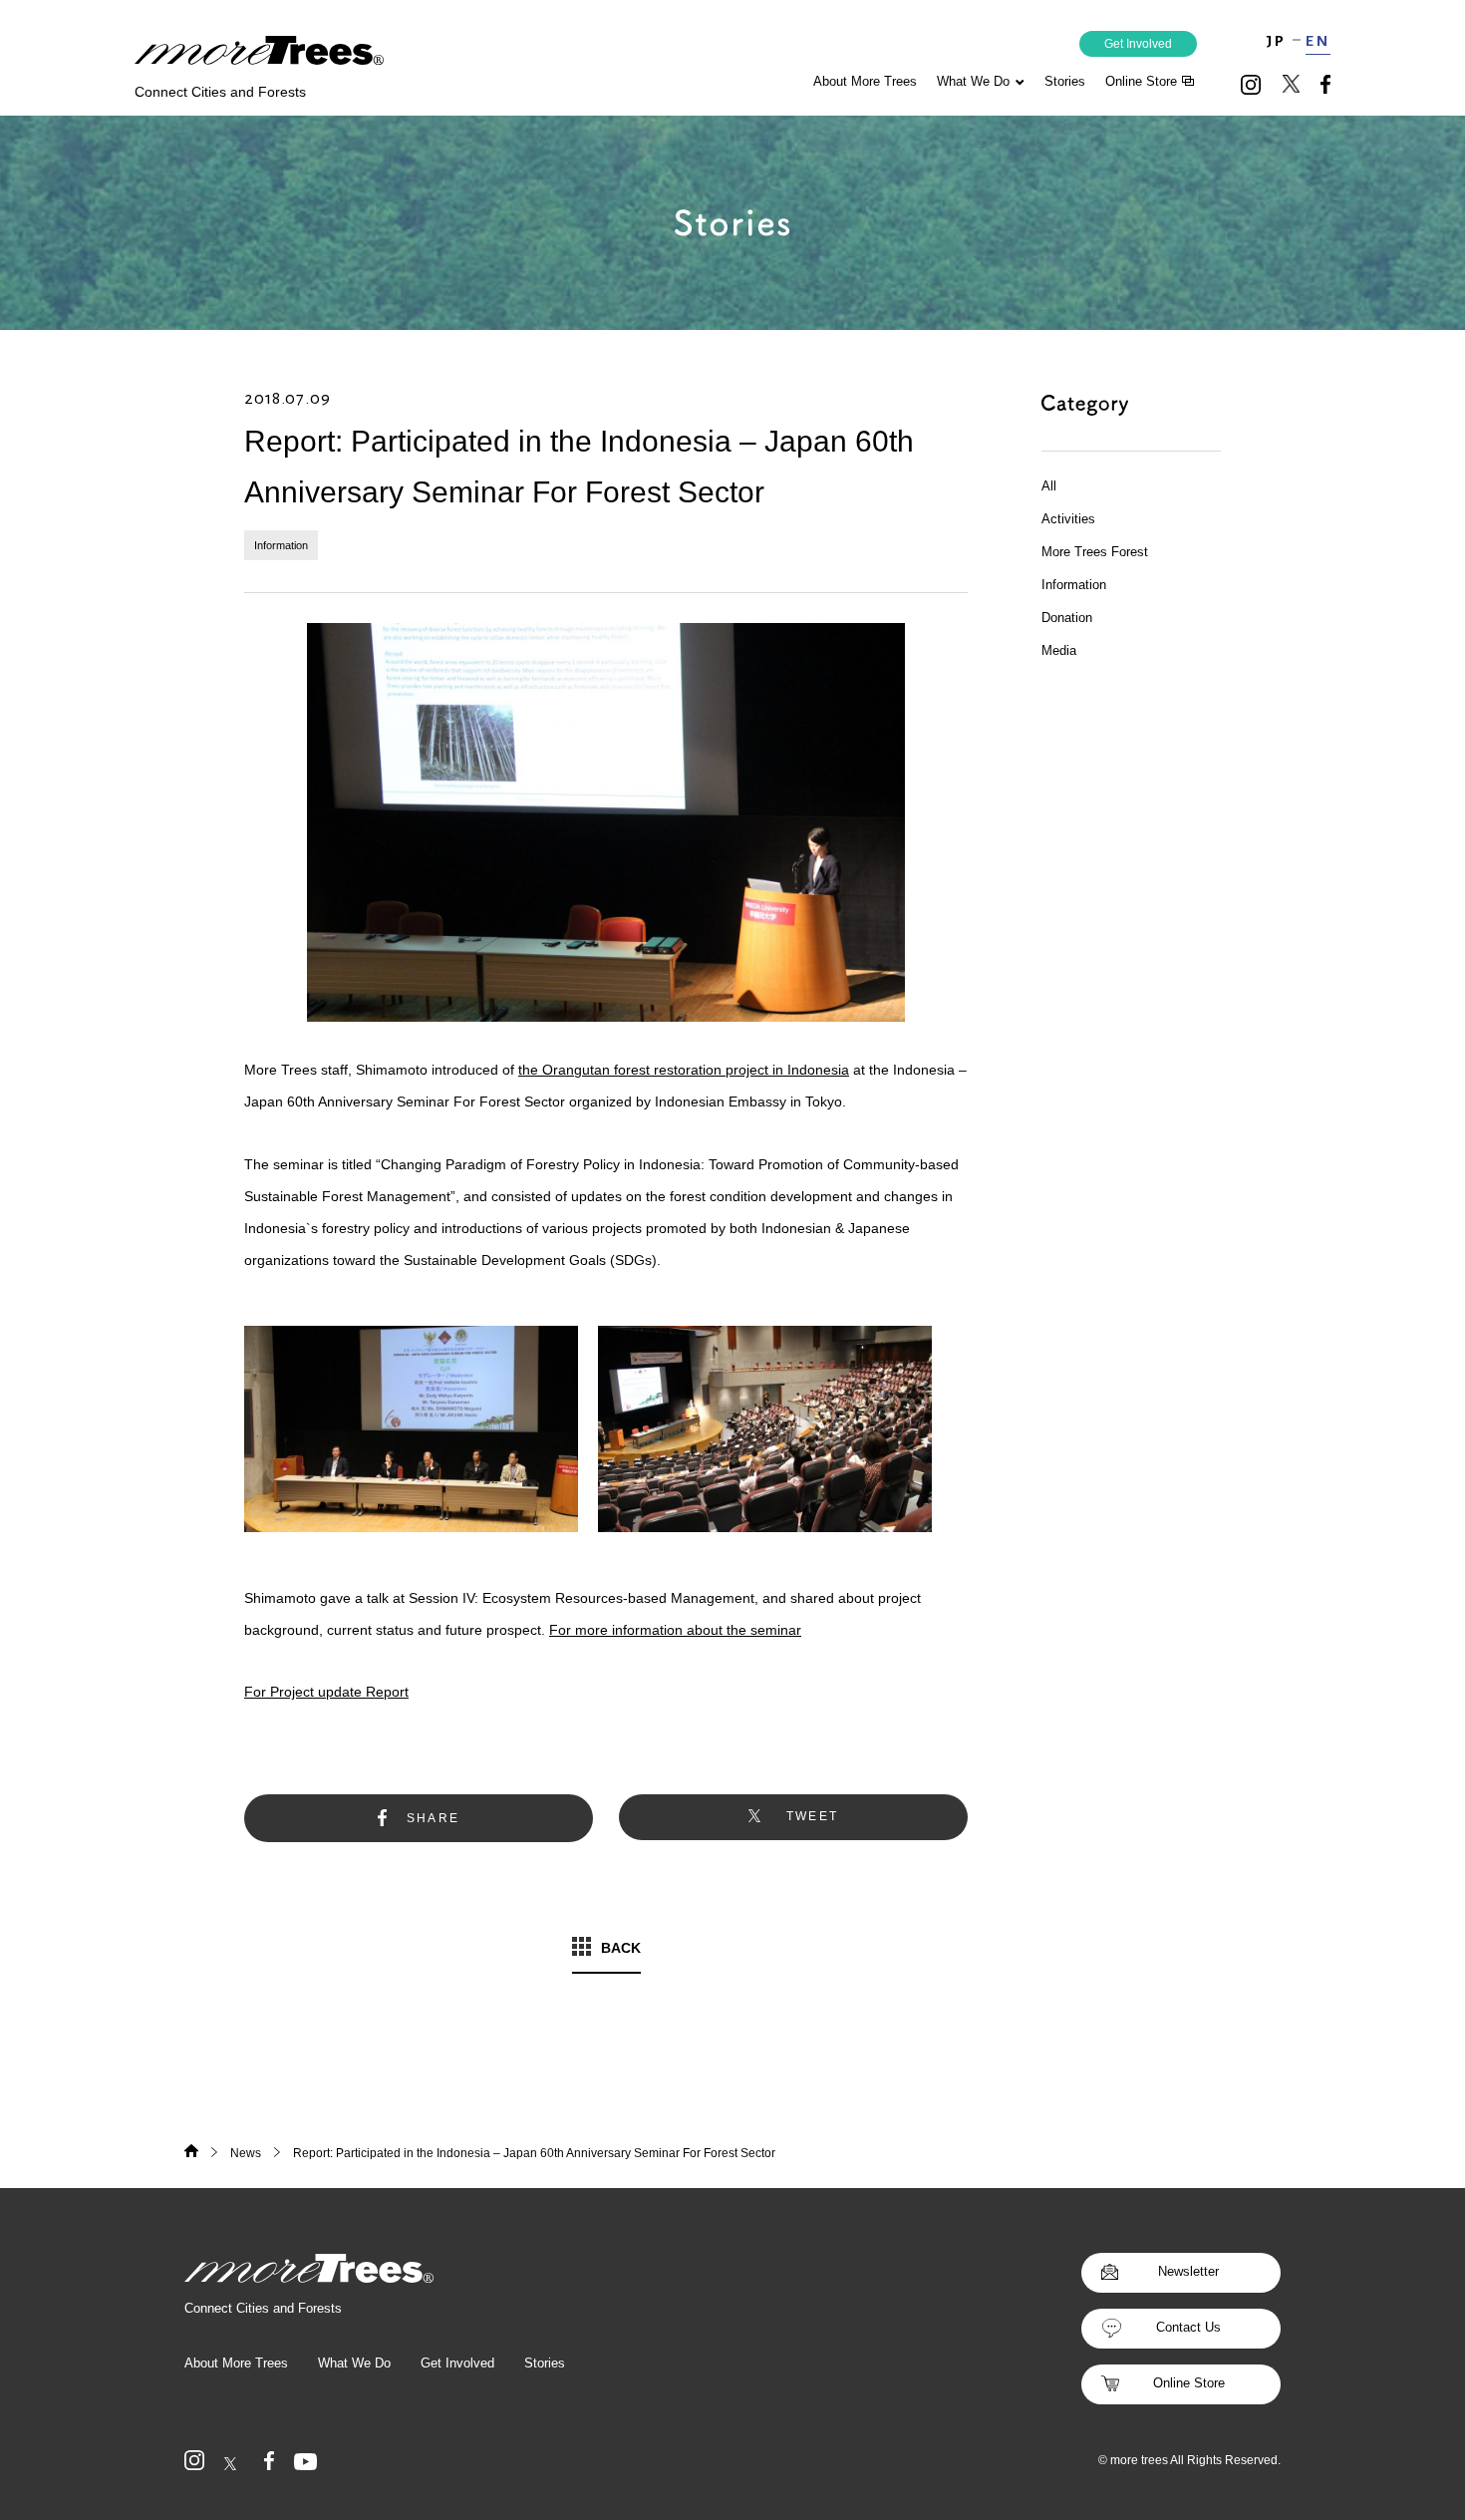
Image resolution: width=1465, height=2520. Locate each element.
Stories (1065, 81)
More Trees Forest (1095, 552)
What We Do (973, 81)
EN (1318, 41)
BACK (621, 1948)
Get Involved (1138, 44)
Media (1059, 650)
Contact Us (1188, 2327)
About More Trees (865, 81)
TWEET (813, 1816)
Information (281, 545)
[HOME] (191, 2153)
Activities (1068, 519)
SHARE (434, 1818)
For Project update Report (326, 1692)
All (1049, 486)
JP (1276, 41)
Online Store (1189, 2383)
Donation (1067, 618)
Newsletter (1188, 2271)
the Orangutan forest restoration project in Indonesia (684, 1070)
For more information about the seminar (675, 1630)
